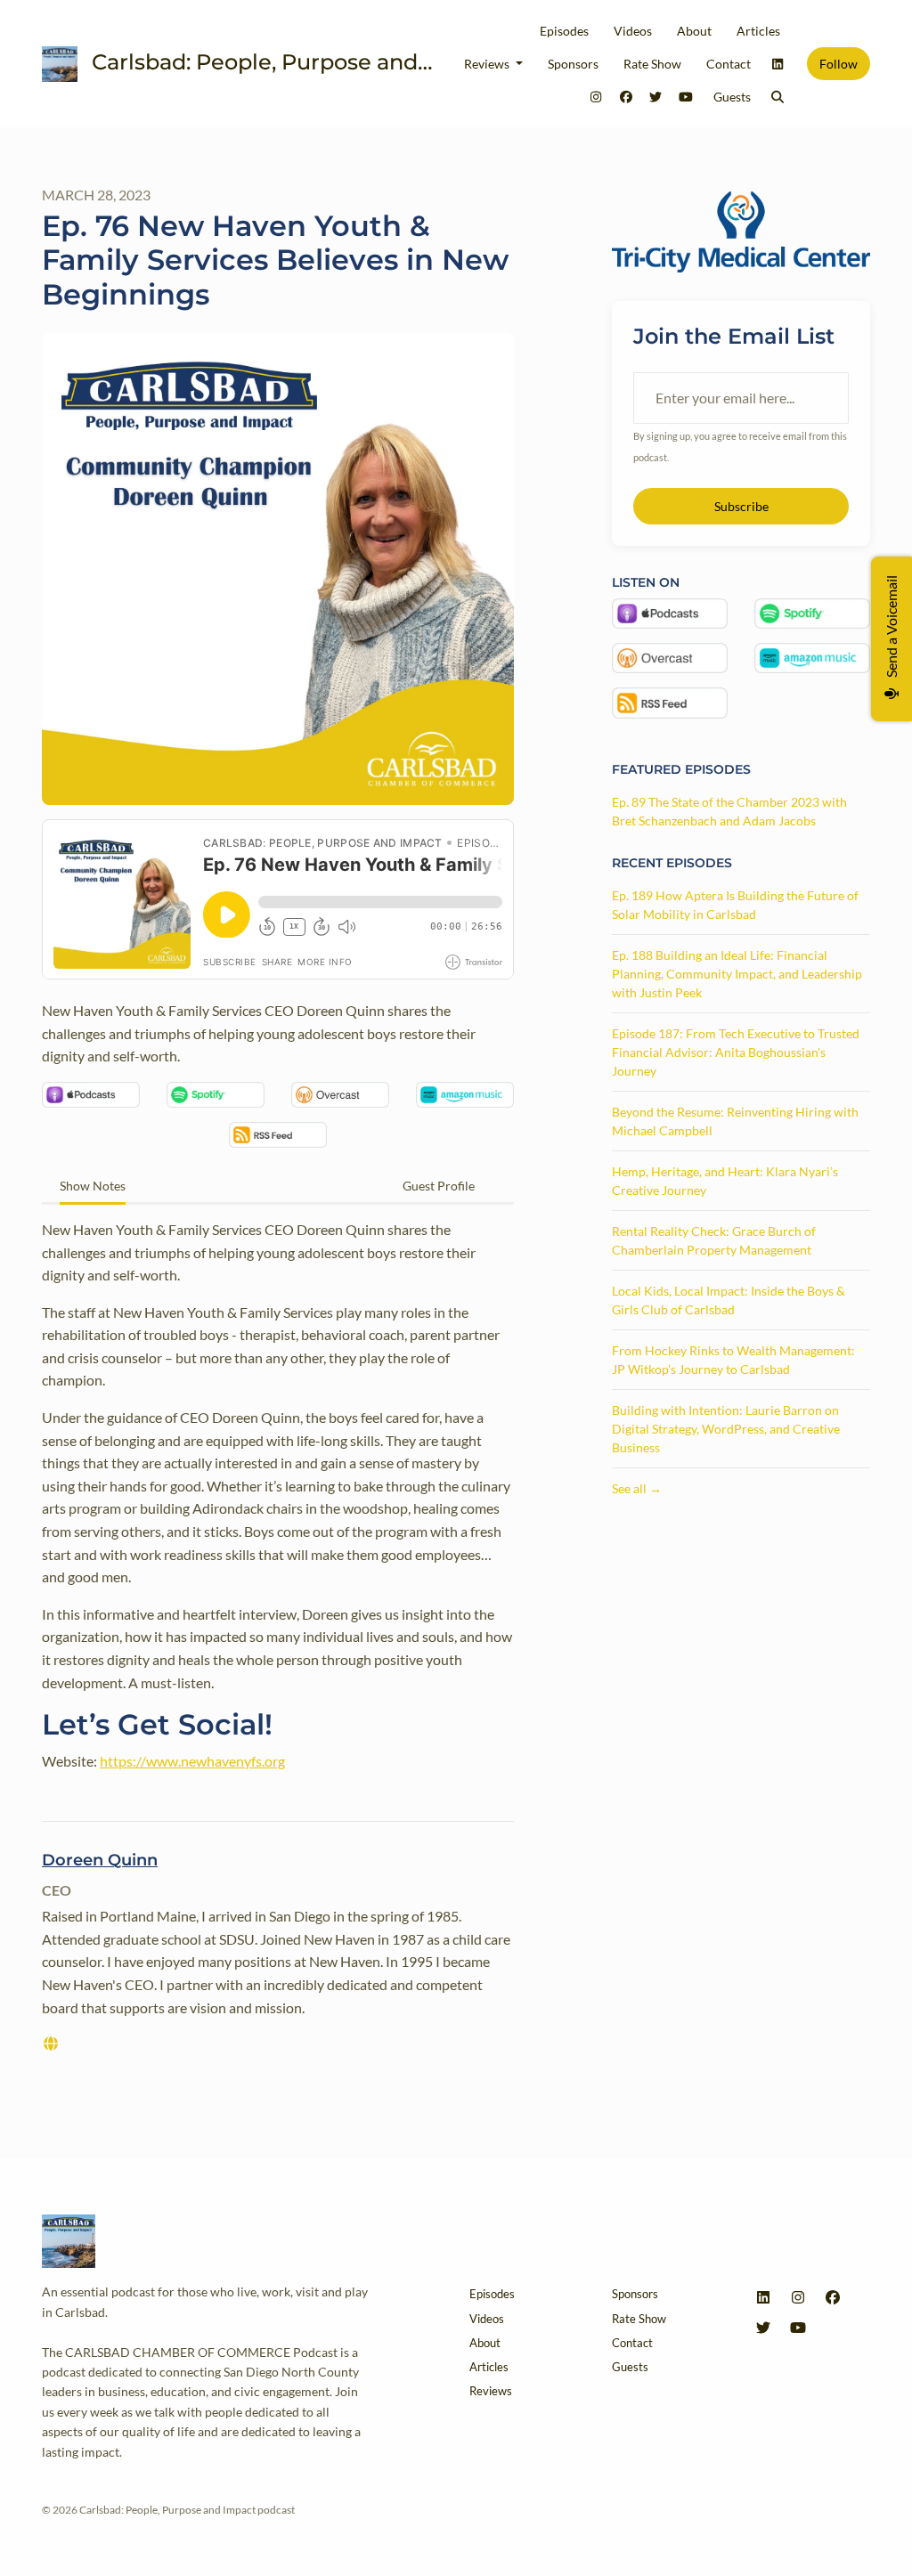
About (694, 31)
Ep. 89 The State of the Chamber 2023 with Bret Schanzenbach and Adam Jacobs (729, 811)
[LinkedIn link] (778, 64)
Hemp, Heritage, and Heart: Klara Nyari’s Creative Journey (725, 1181)
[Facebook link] (626, 97)
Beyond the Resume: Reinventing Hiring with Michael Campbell (735, 1121)
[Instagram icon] (798, 2297)
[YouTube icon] (798, 2328)
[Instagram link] (597, 97)
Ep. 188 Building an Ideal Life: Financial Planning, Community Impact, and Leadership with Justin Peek (737, 974)
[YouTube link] (686, 97)
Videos (633, 31)
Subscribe (741, 506)
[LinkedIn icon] (763, 2297)
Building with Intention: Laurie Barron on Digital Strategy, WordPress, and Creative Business (726, 1429)
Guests (732, 97)
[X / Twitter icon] (763, 2328)
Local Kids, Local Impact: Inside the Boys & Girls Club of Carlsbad (729, 1300)
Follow (839, 64)
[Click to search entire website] (778, 97)
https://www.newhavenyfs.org (192, 1761)
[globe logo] (51, 2043)
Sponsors (573, 64)
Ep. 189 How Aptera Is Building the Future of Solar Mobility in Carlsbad (735, 905)
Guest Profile (439, 1186)
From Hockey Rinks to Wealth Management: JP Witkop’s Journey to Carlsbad (733, 1360)
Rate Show (652, 64)
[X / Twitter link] (656, 97)
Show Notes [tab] (93, 1186)
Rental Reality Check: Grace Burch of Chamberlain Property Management (714, 1240)
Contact (729, 64)
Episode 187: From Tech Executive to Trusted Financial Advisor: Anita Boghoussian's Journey (736, 1052)
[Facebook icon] (833, 2297)
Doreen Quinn (100, 1860)
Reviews (488, 64)
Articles (758, 31)
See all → (637, 1488)
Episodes (564, 31)
